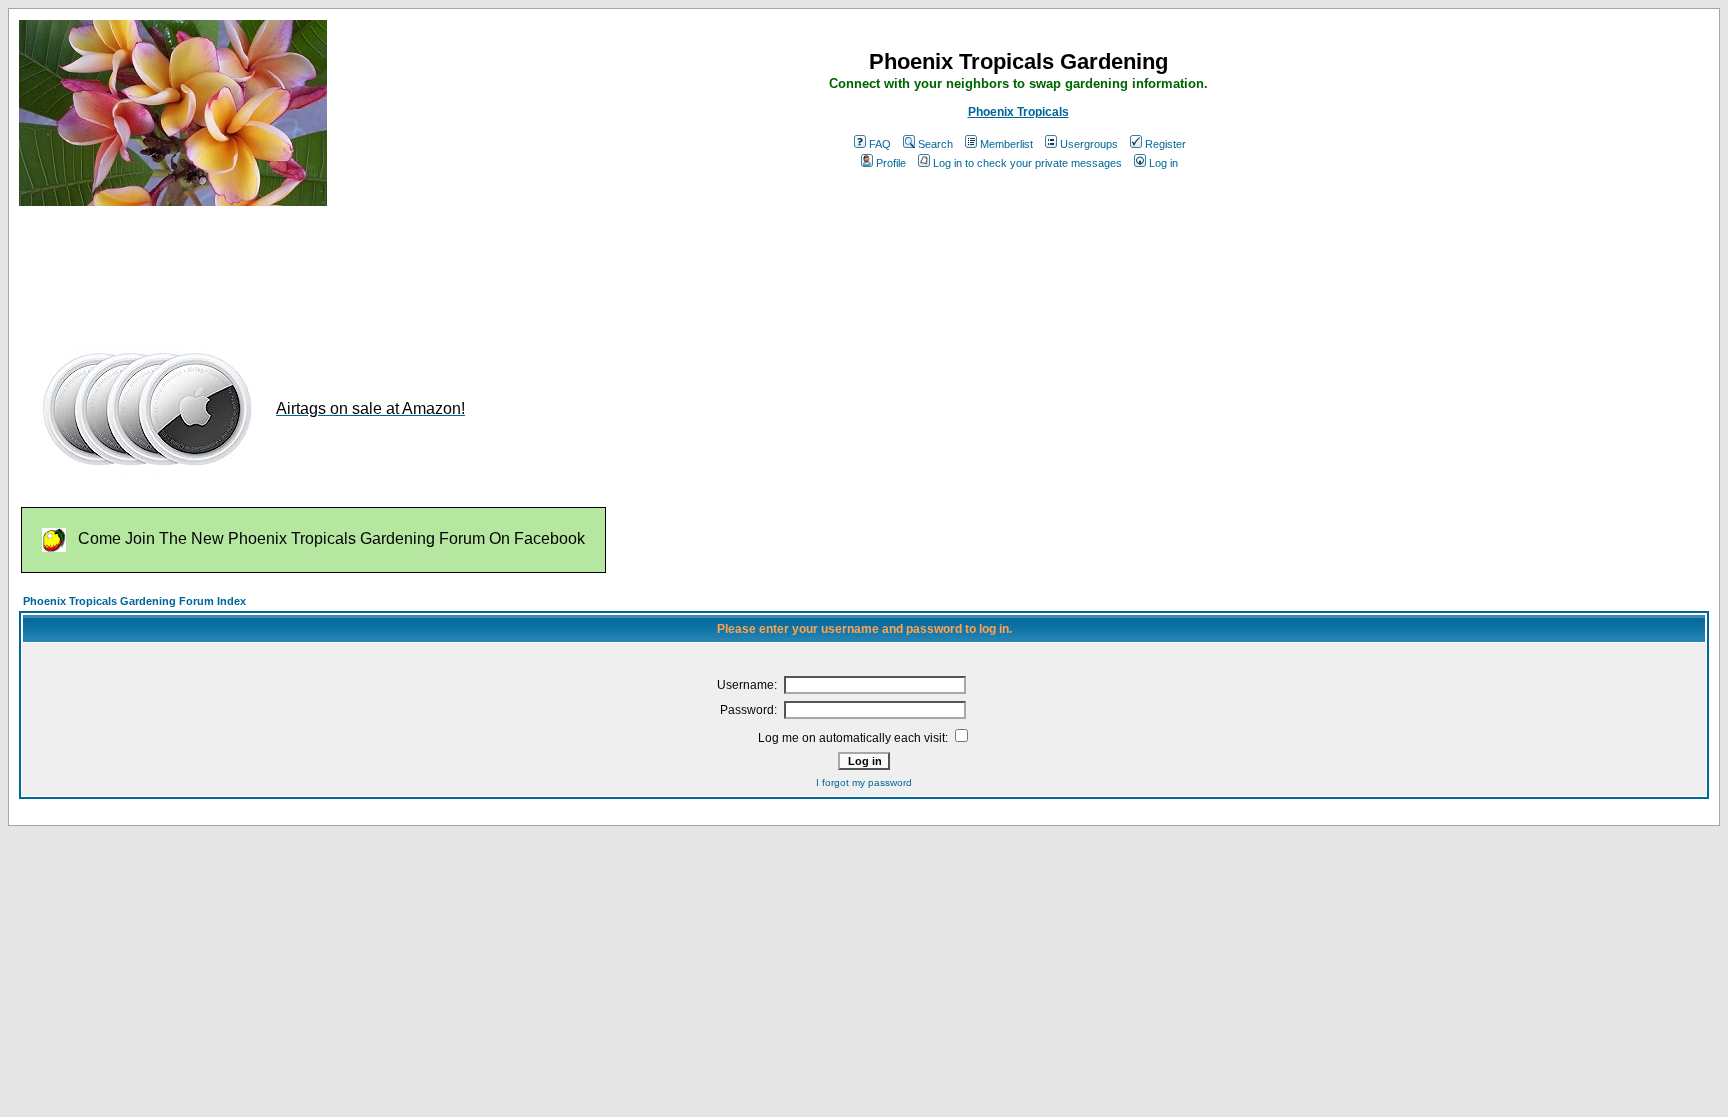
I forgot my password (864, 782)
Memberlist (1006, 144)
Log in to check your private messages (1027, 163)
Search (935, 144)
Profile (891, 163)
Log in (1163, 163)
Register (1165, 144)
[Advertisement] (383, 268)
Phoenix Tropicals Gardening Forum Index (134, 601)
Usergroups (1089, 144)
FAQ (880, 144)
